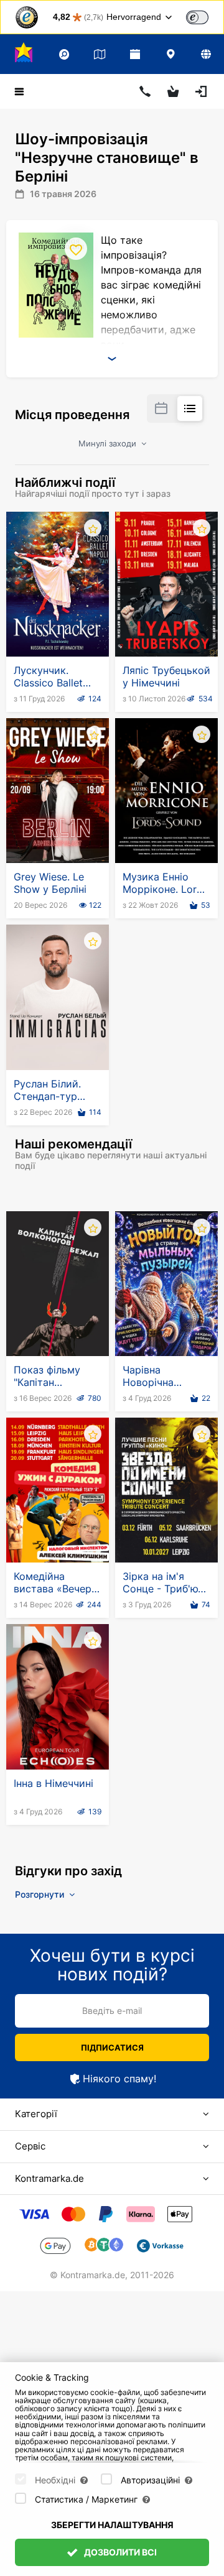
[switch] (197, 17)
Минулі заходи (109, 443)
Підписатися (112, 2047)
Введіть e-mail (112, 2010)
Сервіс (30, 2146)
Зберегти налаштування (112, 2525)
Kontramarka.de (49, 2178)
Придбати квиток (60, 626)
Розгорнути (41, 1894)
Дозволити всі (119, 2552)
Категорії (36, 2114)
